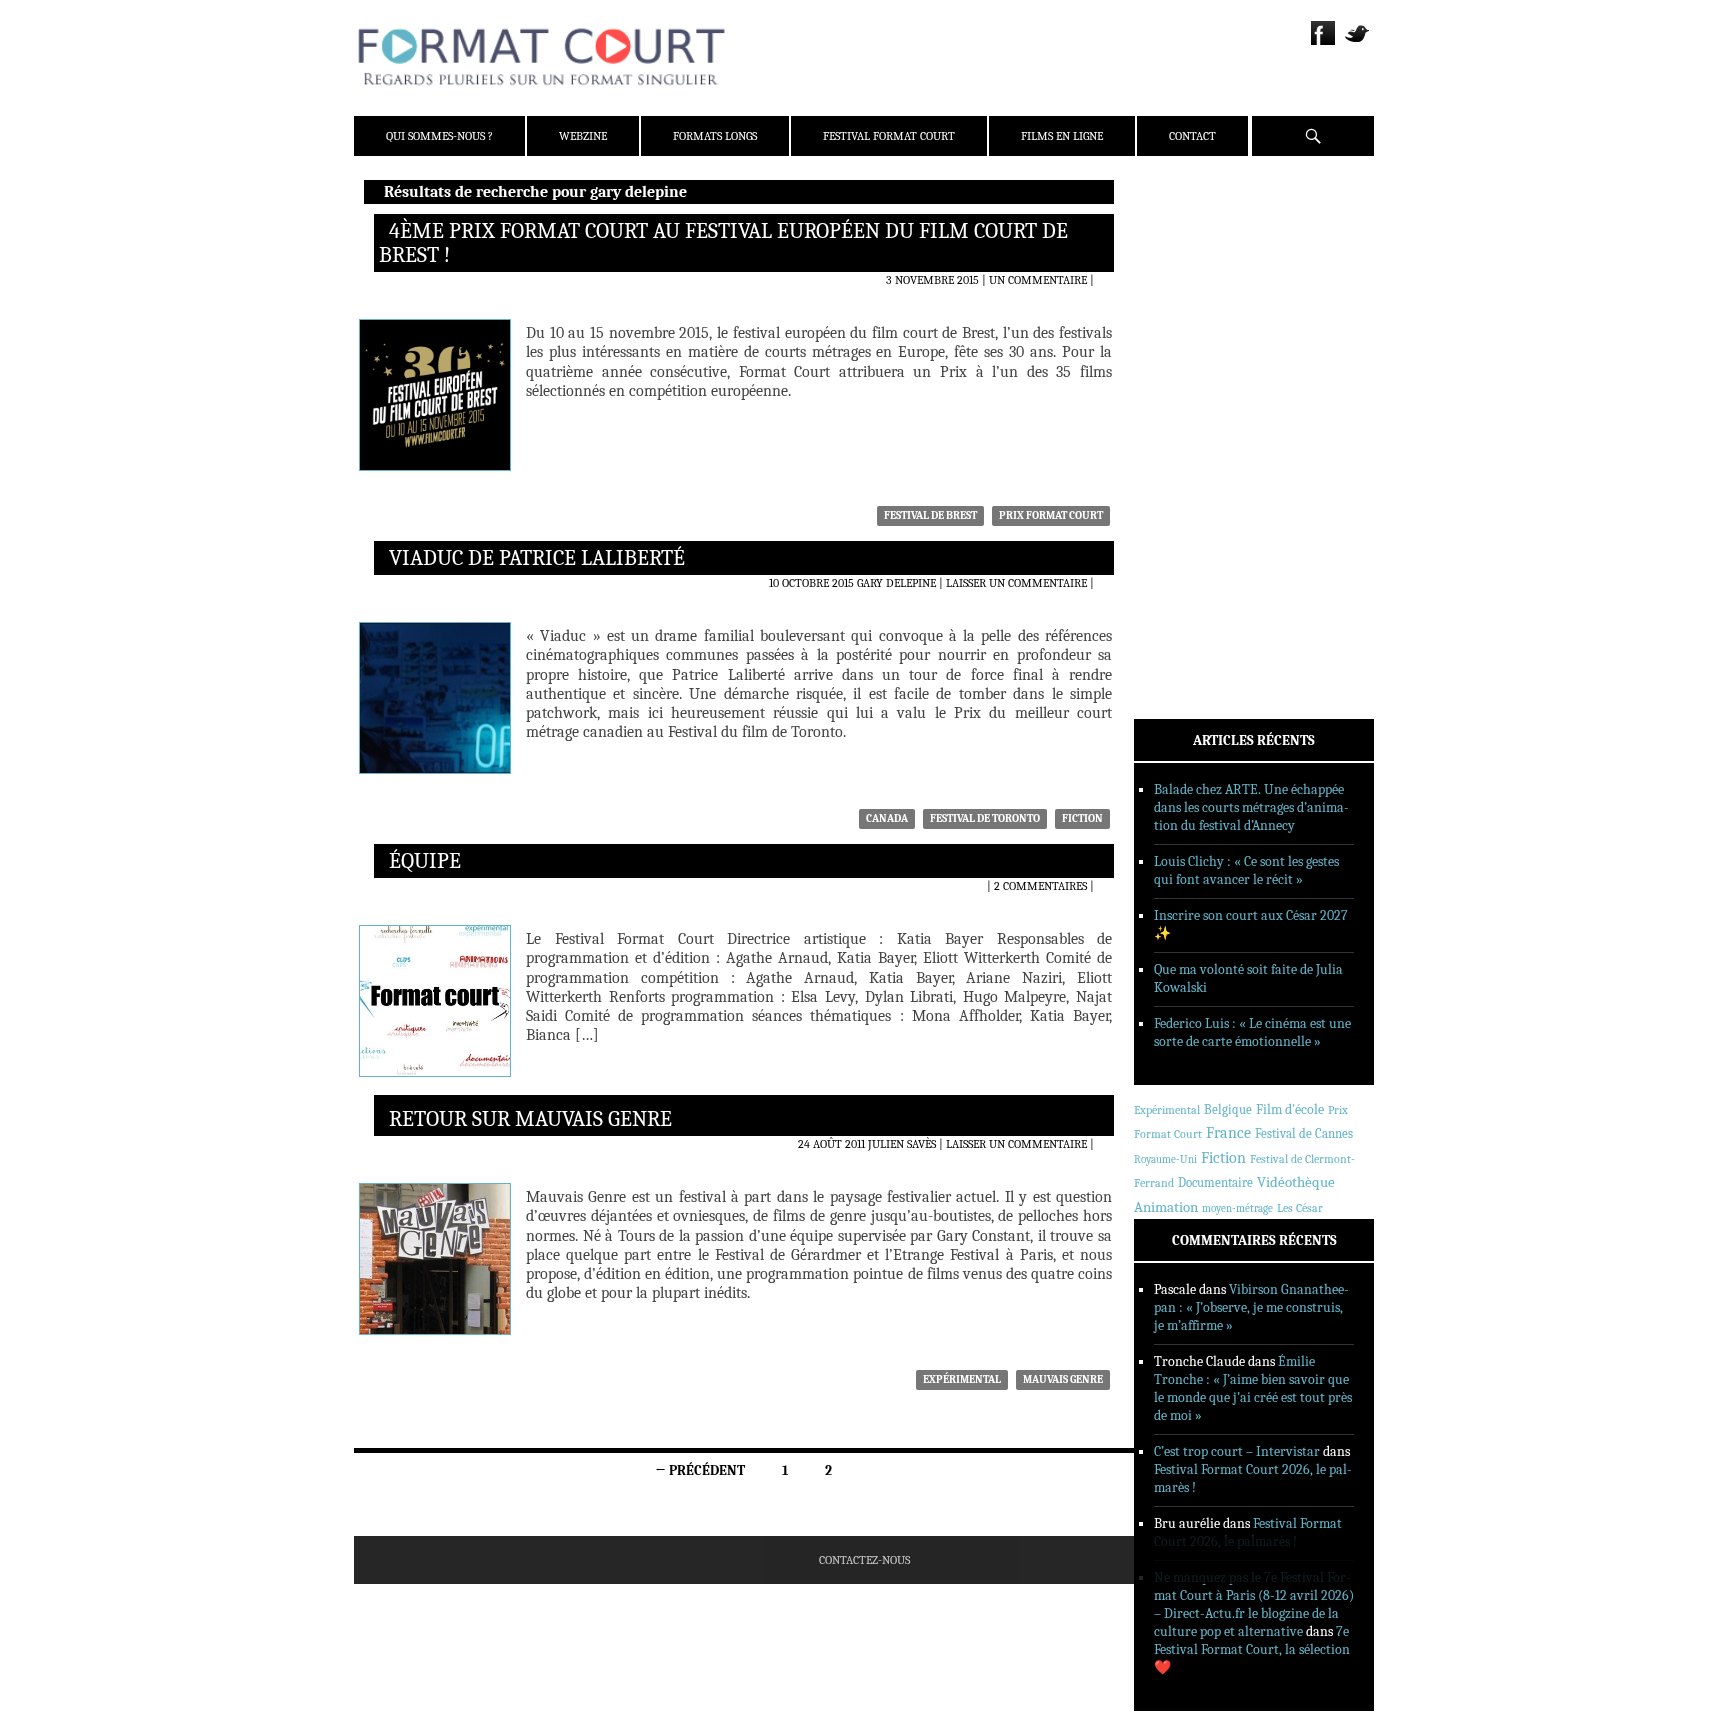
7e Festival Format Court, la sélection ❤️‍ (1252, 1649)
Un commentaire (1038, 280)
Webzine (583, 136)
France (1228, 1133)
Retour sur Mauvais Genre (530, 1119)
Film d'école (1290, 1109)
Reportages (1193, 487)
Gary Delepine (896, 583)
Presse (1179, 295)
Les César (1300, 1208)
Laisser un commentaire (1016, 583)
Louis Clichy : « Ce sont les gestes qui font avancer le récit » (1246, 870)
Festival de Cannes (1304, 1133)
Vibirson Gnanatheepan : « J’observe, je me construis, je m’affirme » (1251, 1307)
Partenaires (1196, 321)
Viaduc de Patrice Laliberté (537, 558)
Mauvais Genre (1063, 1379)
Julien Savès (902, 1144)
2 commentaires (1040, 886)
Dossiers (1185, 435)
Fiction (1082, 818)
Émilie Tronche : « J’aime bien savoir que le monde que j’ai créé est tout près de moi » (1253, 1388)
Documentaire (1215, 1182)
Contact (1192, 136)
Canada (887, 818)
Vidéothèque (1296, 1182)
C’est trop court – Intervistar (1237, 1451)
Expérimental (962, 1379)
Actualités (1193, 383)
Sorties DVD (1195, 513)
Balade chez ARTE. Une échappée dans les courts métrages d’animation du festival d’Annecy (1251, 807)
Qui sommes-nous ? (439, 136)
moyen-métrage (1237, 1208)
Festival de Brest (930, 515)
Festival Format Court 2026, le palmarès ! (1248, 1532)
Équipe (425, 861)
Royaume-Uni (1165, 1159)
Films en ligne (1062, 136)
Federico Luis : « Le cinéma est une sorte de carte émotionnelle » (1252, 1032)
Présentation (1200, 243)
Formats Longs (715, 136)
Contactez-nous (864, 1560)
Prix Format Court (1051, 515)
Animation (1166, 1207)
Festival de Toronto (985, 818)
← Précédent (700, 1470)
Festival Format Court (889, 136)
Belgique (1228, 1109)
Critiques (1189, 409)
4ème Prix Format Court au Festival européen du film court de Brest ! (723, 243)
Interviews (1194, 461)
